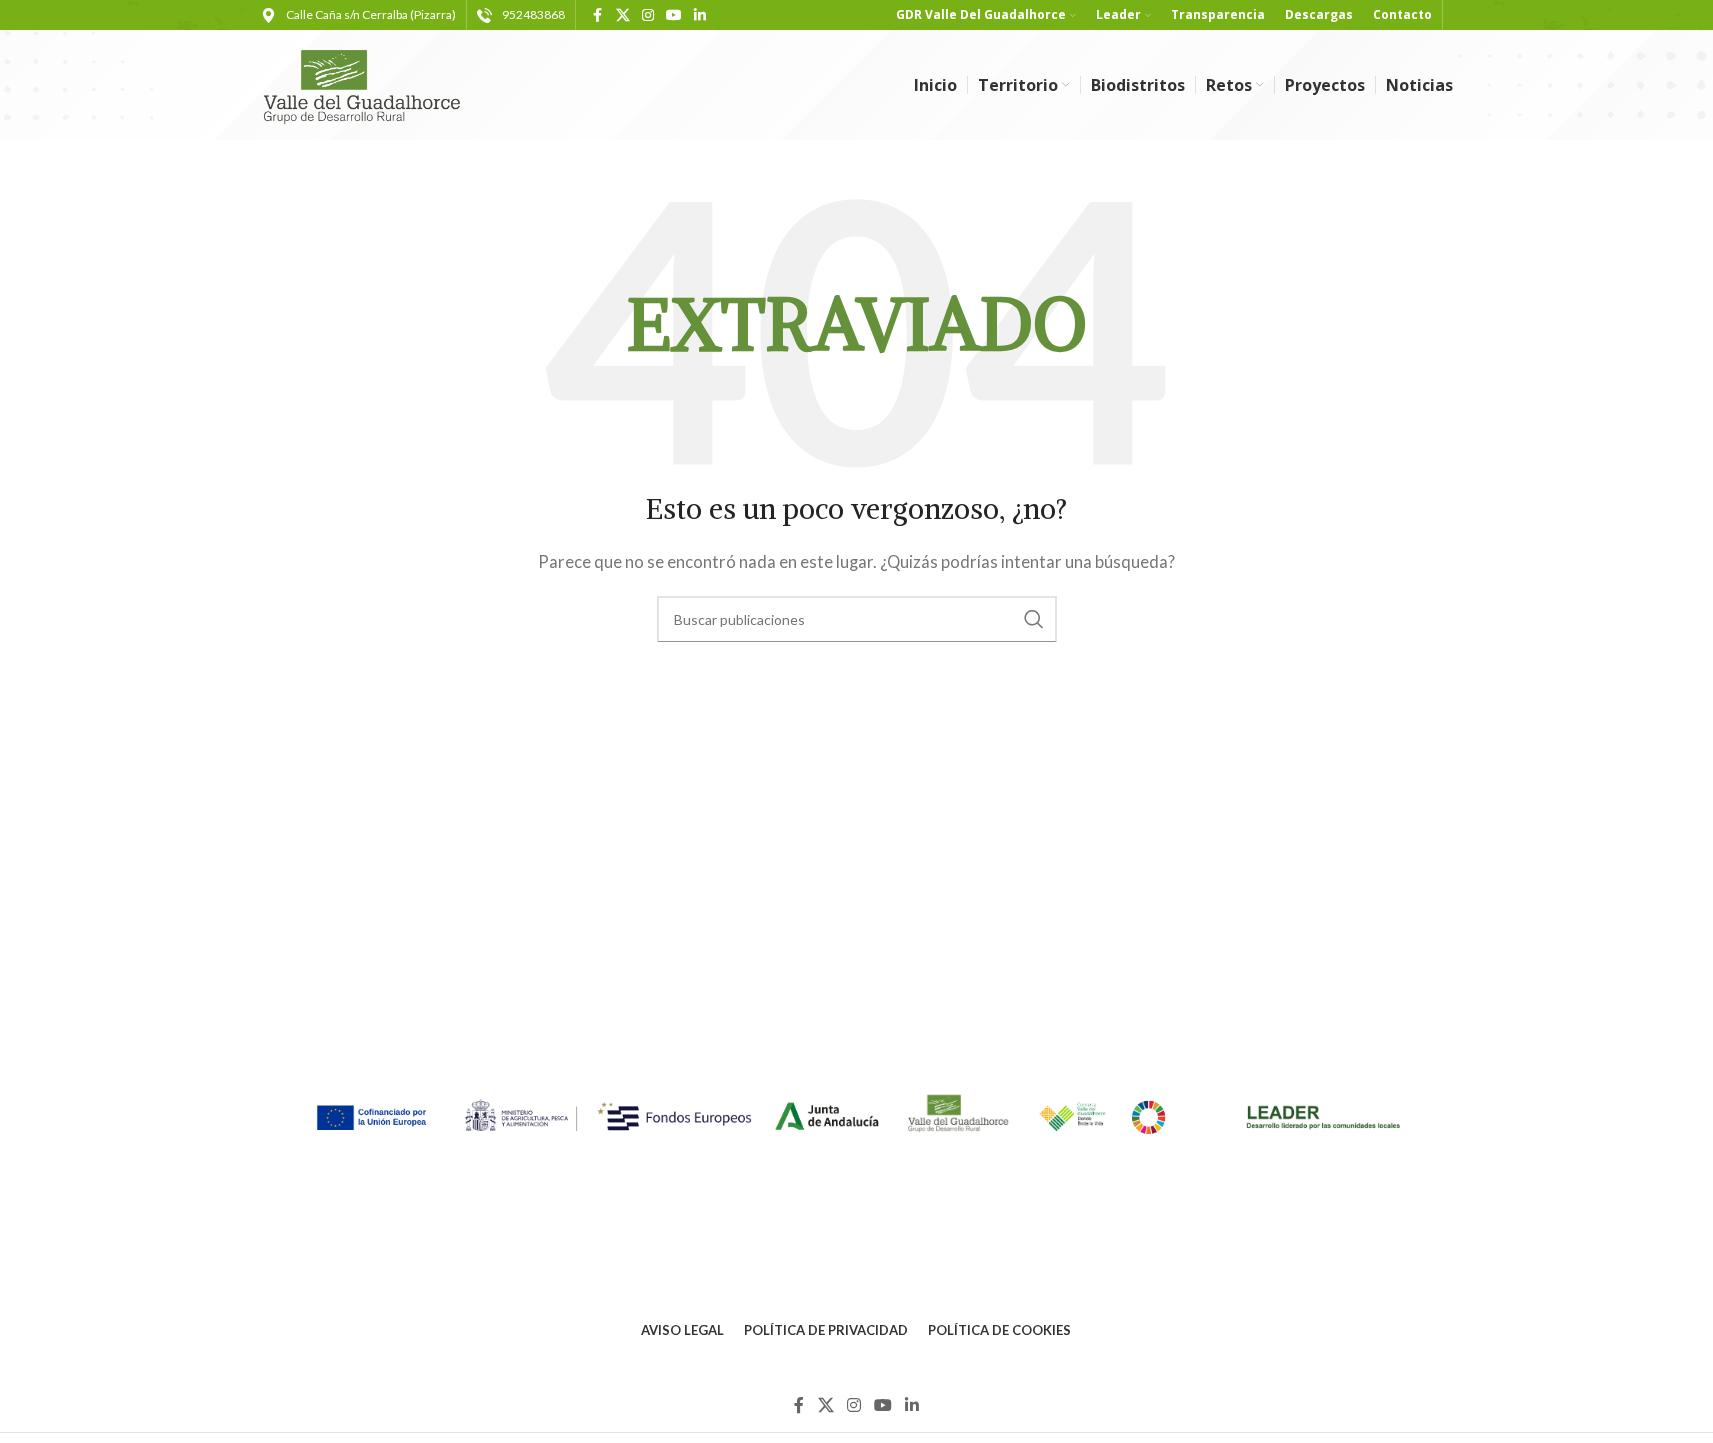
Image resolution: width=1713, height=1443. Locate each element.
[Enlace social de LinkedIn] (700, 15)
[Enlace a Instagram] (648, 15)
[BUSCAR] (1034, 619)
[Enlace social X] (623, 15)
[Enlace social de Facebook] (598, 15)
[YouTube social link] (674, 15)
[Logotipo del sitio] (371, 83)
